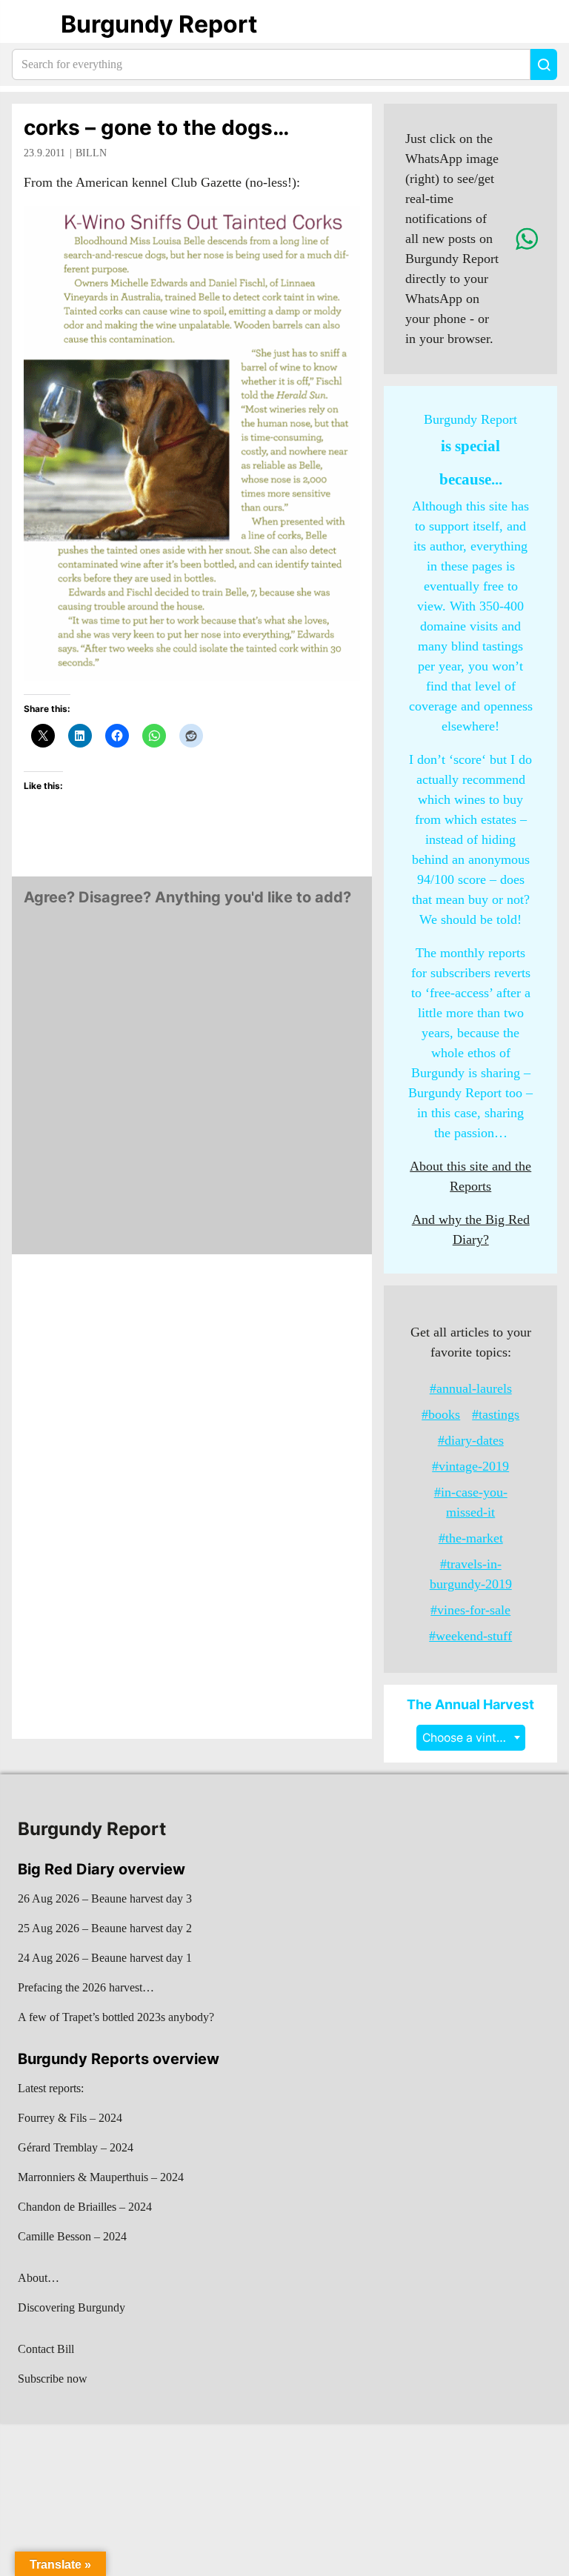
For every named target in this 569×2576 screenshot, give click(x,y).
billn (91, 153)
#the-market (471, 1538)
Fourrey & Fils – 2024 (70, 2118)
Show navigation (30, 24)
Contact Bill (46, 2349)
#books (441, 1414)
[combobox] (471, 1738)
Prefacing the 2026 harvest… (86, 1987)
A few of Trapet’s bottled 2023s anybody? (116, 2017)
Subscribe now (53, 2379)
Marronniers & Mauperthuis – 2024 (101, 2177)
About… (39, 2278)
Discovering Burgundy (71, 2307)
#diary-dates (471, 1440)
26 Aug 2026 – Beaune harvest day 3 (105, 1898)
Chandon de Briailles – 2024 (85, 2207)
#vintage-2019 (470, 1466)
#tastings (496, 1414)
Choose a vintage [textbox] (470, 1738)
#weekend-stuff (470, 1636)
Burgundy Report (159, 24)
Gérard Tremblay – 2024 (76, 2147)
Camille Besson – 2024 (72, 2236)
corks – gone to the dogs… (156, 127)
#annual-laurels (471, 1388)
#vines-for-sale (470, 1610)
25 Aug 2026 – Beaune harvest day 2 (105, 1928)
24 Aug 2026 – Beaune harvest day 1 (105, 1958)
